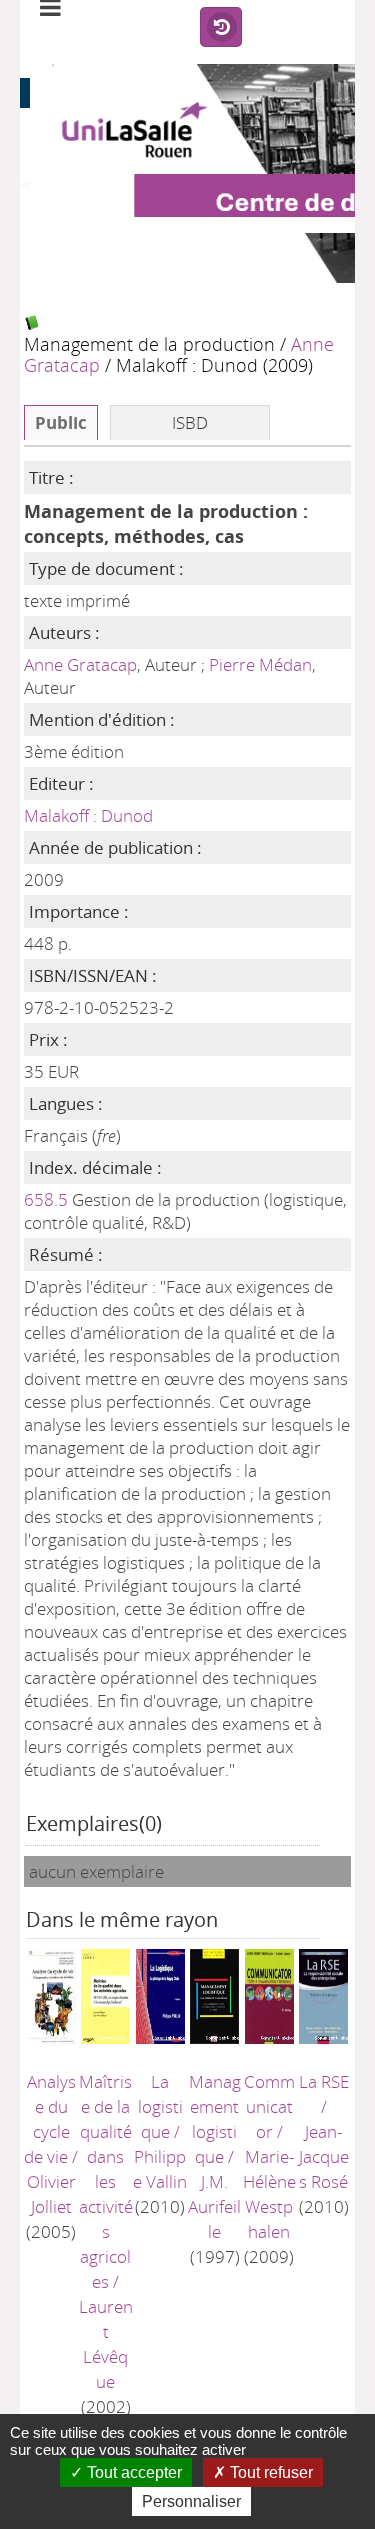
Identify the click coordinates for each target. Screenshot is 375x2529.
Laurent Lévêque (106, 2344)
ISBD (190, 422)
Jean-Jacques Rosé (324, 2156)
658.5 (46, 1199)
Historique (221, 28)
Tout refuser (269, 2472)
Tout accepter (132, 2472)
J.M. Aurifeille (214, 2206)
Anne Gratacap (80, 664)
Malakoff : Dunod (88, 815)
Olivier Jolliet (51, 2194)
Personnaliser (191, 2501)
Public (61, 422)
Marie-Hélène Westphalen (269, 2194)
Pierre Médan (260, 664)
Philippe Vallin (160, 2169)
